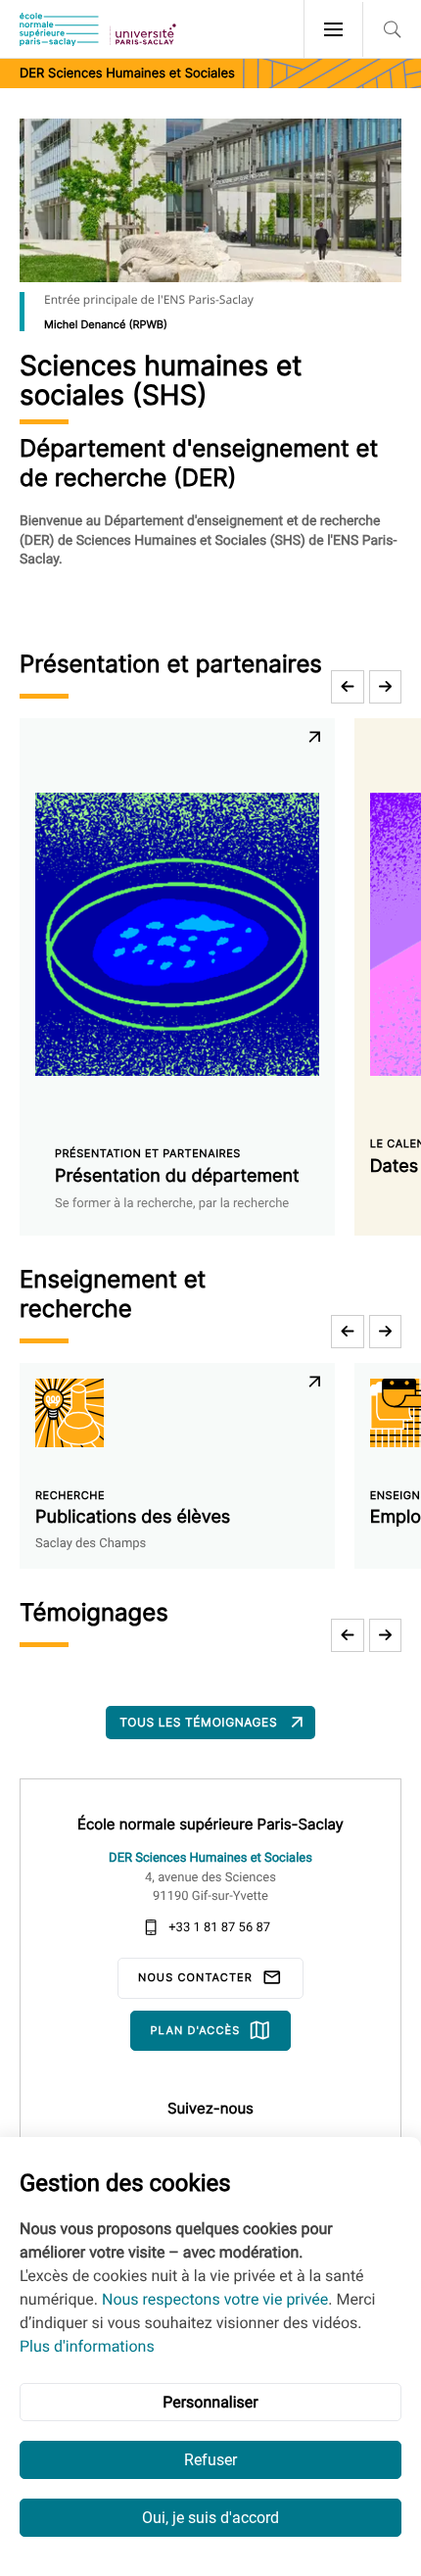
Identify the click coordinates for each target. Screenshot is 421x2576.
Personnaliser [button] (210, 2402)
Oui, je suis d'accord (210, 2518)
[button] (348, 687)
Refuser (210, 2460)
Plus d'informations (87, 2346)
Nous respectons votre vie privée (215, 2299)
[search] (392, 29)
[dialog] (210, 2357)
